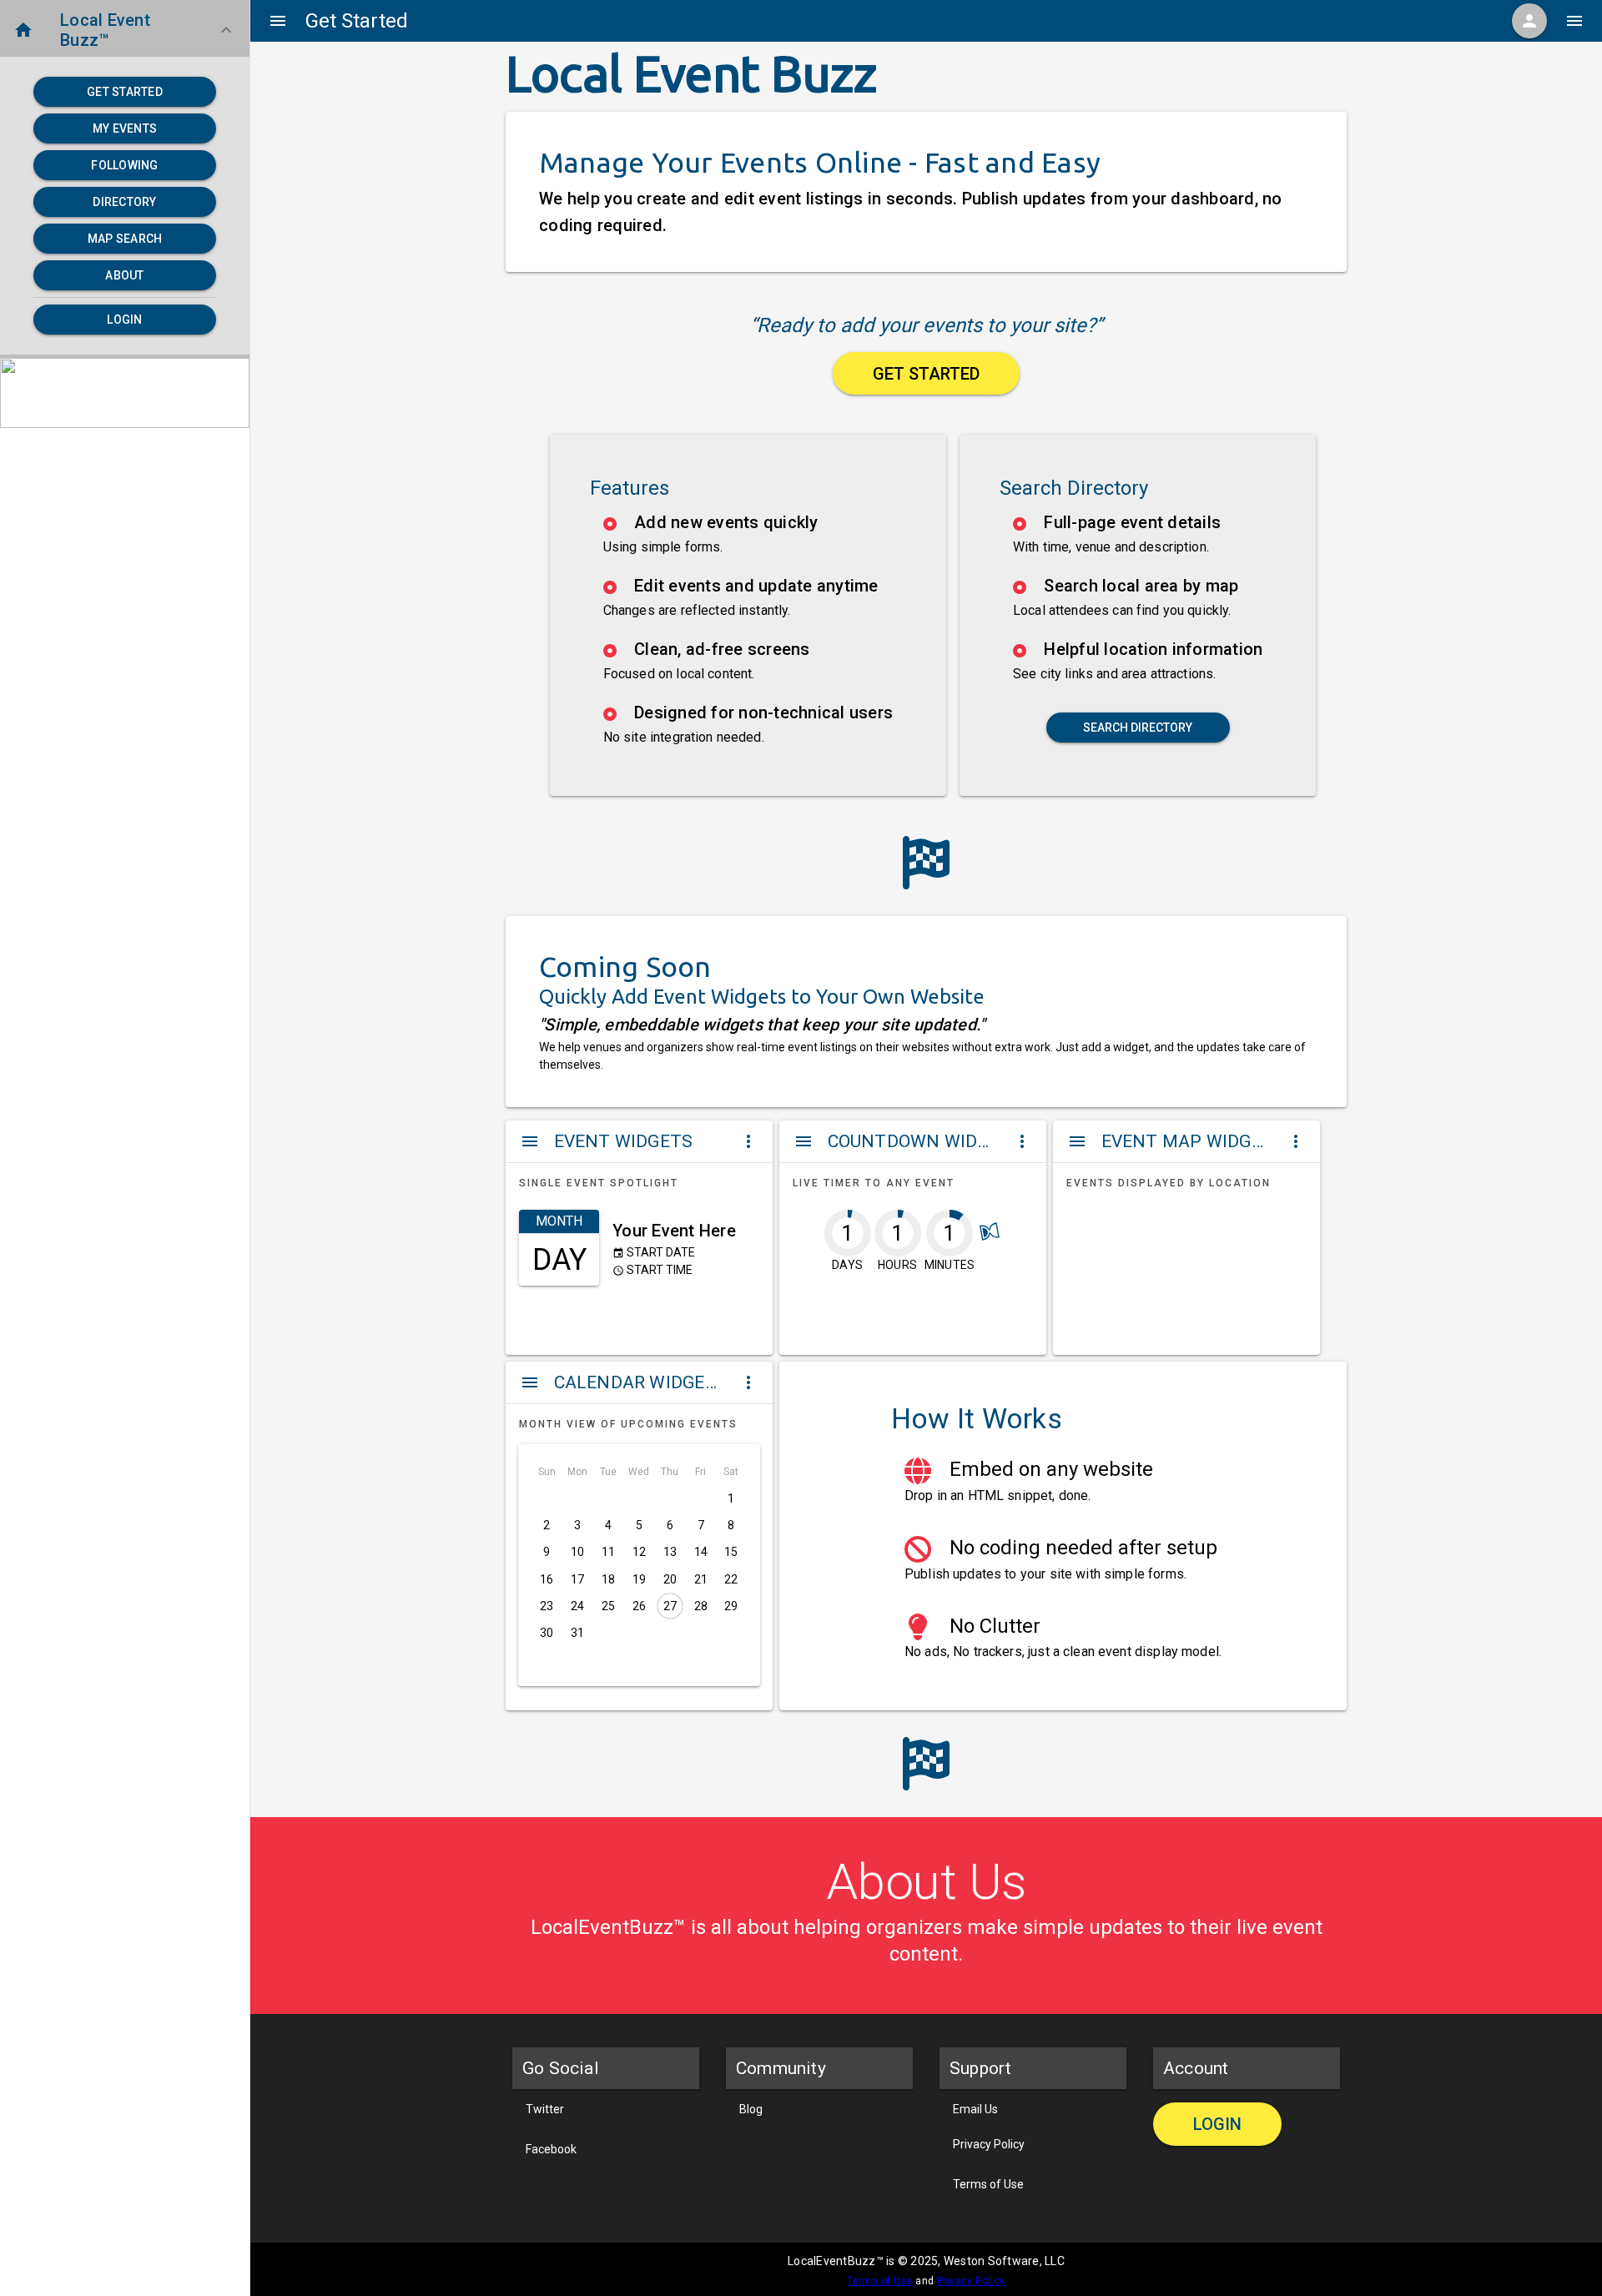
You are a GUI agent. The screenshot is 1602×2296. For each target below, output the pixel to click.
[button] (125, 30)
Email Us (975, 2109)
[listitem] (748, 534)
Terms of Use (988, 2184)
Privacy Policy (989, 2144)
